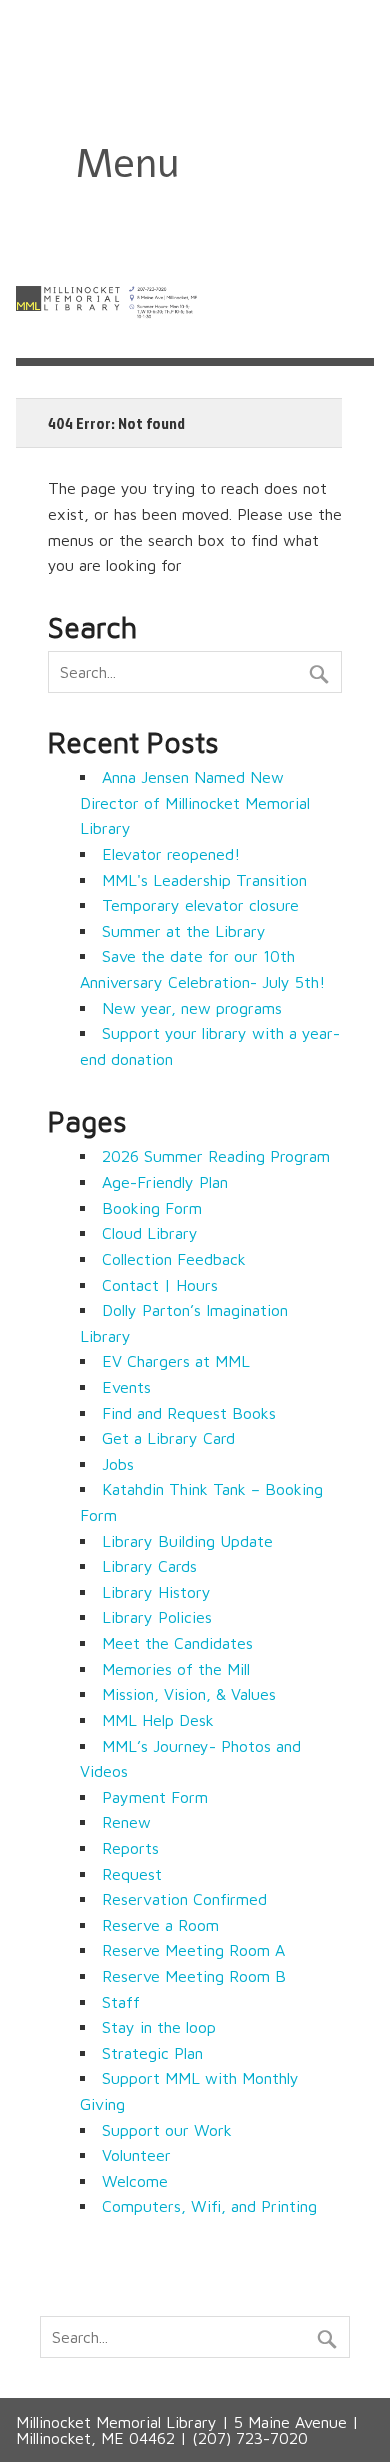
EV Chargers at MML (176, 1361)
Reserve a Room (160, 1925)
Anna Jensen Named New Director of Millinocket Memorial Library (195, 802)
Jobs (118, 1464)
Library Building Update (187, 1541)
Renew (126, 1822)
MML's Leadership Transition (204, 880)
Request (132, 1874)
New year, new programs (192, 1008)
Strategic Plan (152, 2053)
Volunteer (136, 2155)
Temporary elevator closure (200, 905)
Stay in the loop (159, 2027)
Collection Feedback (174, 1259)
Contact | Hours (160, 1285)
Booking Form (152, 1208)
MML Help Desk (158, 1720)
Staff (121, 2002)
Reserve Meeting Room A (193, 1950)
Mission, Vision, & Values (189, 1694)
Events (126, 1387)
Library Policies (157, 1617)
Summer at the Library (184, 931)
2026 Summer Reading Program (216, 1156)
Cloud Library (150, 1233)
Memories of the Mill (176, 1669)
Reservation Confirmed (184, 1899)
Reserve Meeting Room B (194, 1976)
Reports (130, 1848)
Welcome (135, 2181)
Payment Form (155, 1797)
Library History (156, 1592)
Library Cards (149, 1566)
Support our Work (167, 2130)
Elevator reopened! (171, 854)
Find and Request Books (189, 1413)
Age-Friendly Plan (165, 1182)
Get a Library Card (168, 1438)
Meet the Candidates (177, 1643)
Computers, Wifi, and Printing (209, 2206)
